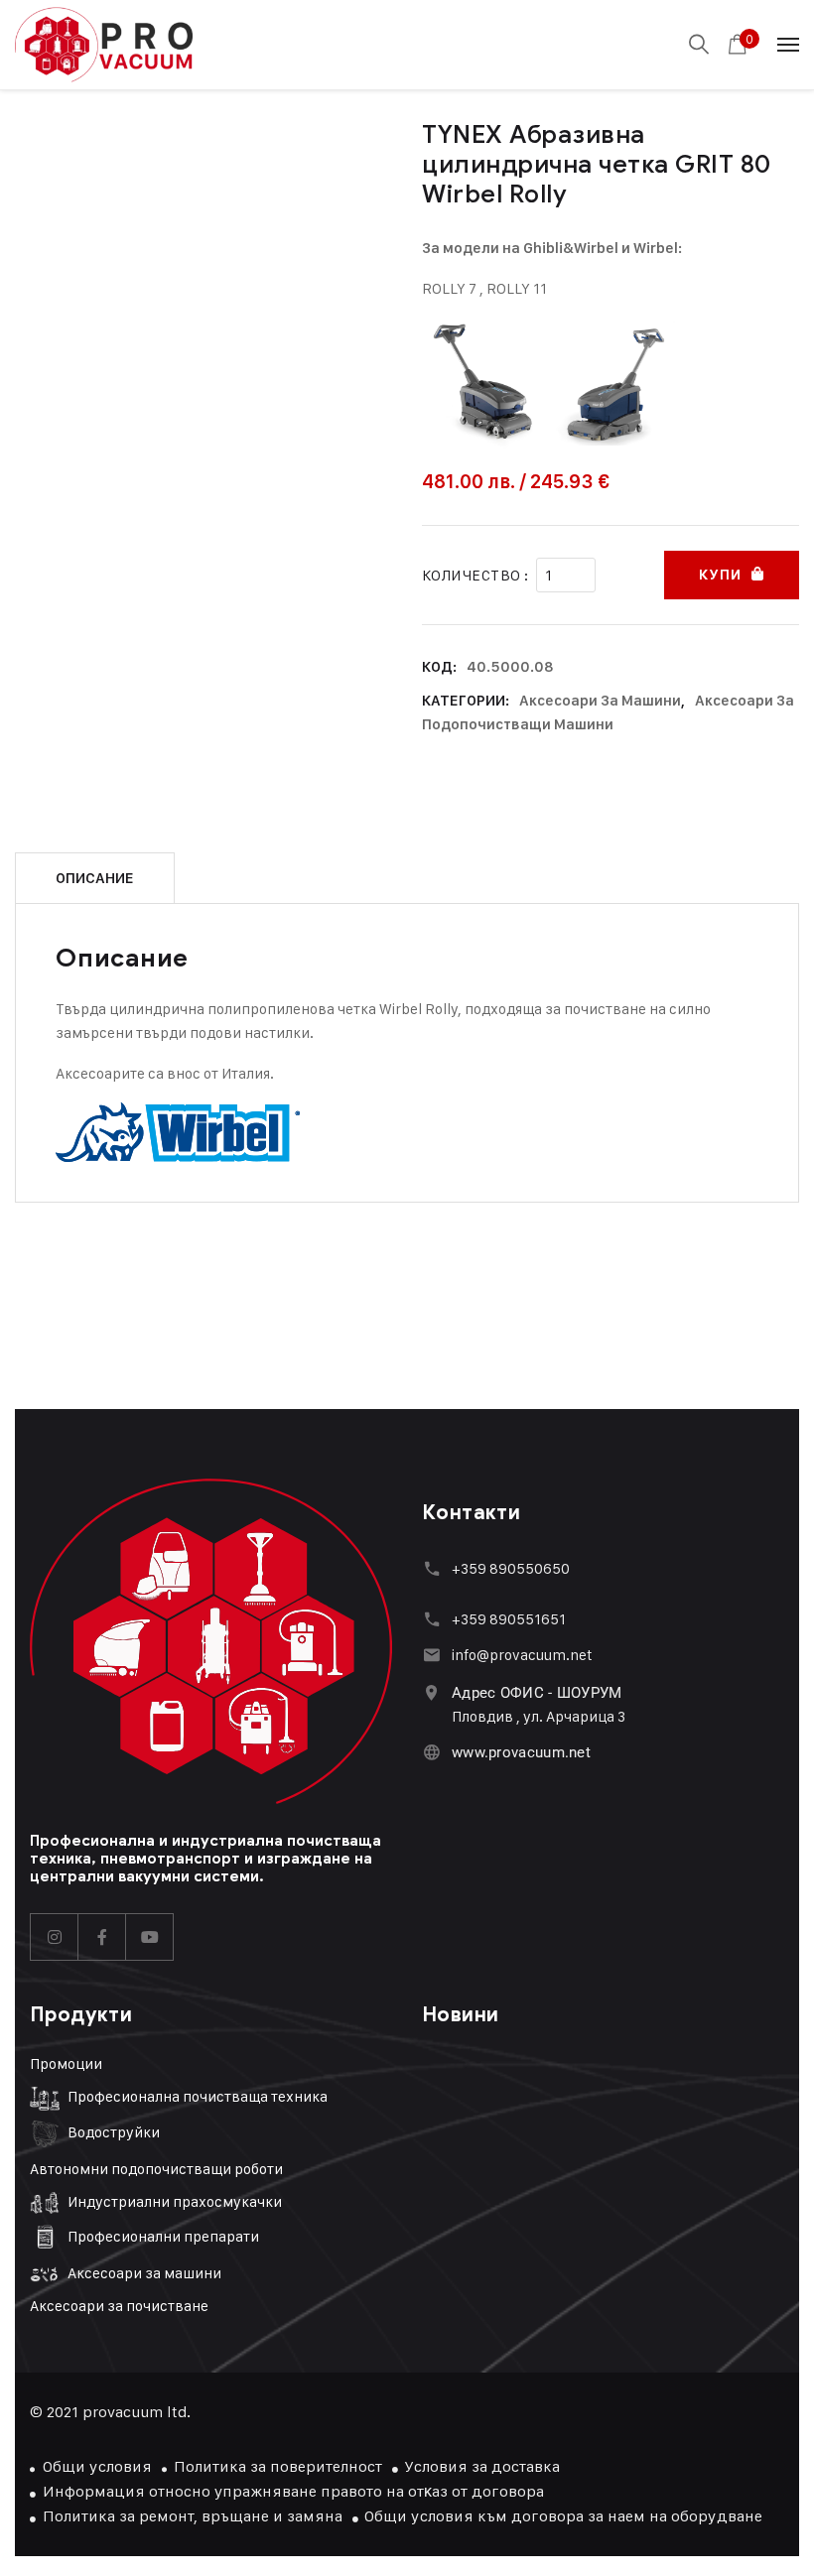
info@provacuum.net (522, 1655)
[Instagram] (55, 1937)
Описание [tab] (95, 878)
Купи (720, 575)
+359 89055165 (505, 1619)
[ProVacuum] (104, 45)
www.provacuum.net (521, 1752)
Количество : (475, 575)
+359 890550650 (511, 1568)
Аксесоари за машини (600, 701)
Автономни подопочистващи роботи (156, 2169)
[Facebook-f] (102, 1937)
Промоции (66, 2063)
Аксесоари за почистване (119, 2306)
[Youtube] (150, 1937)
